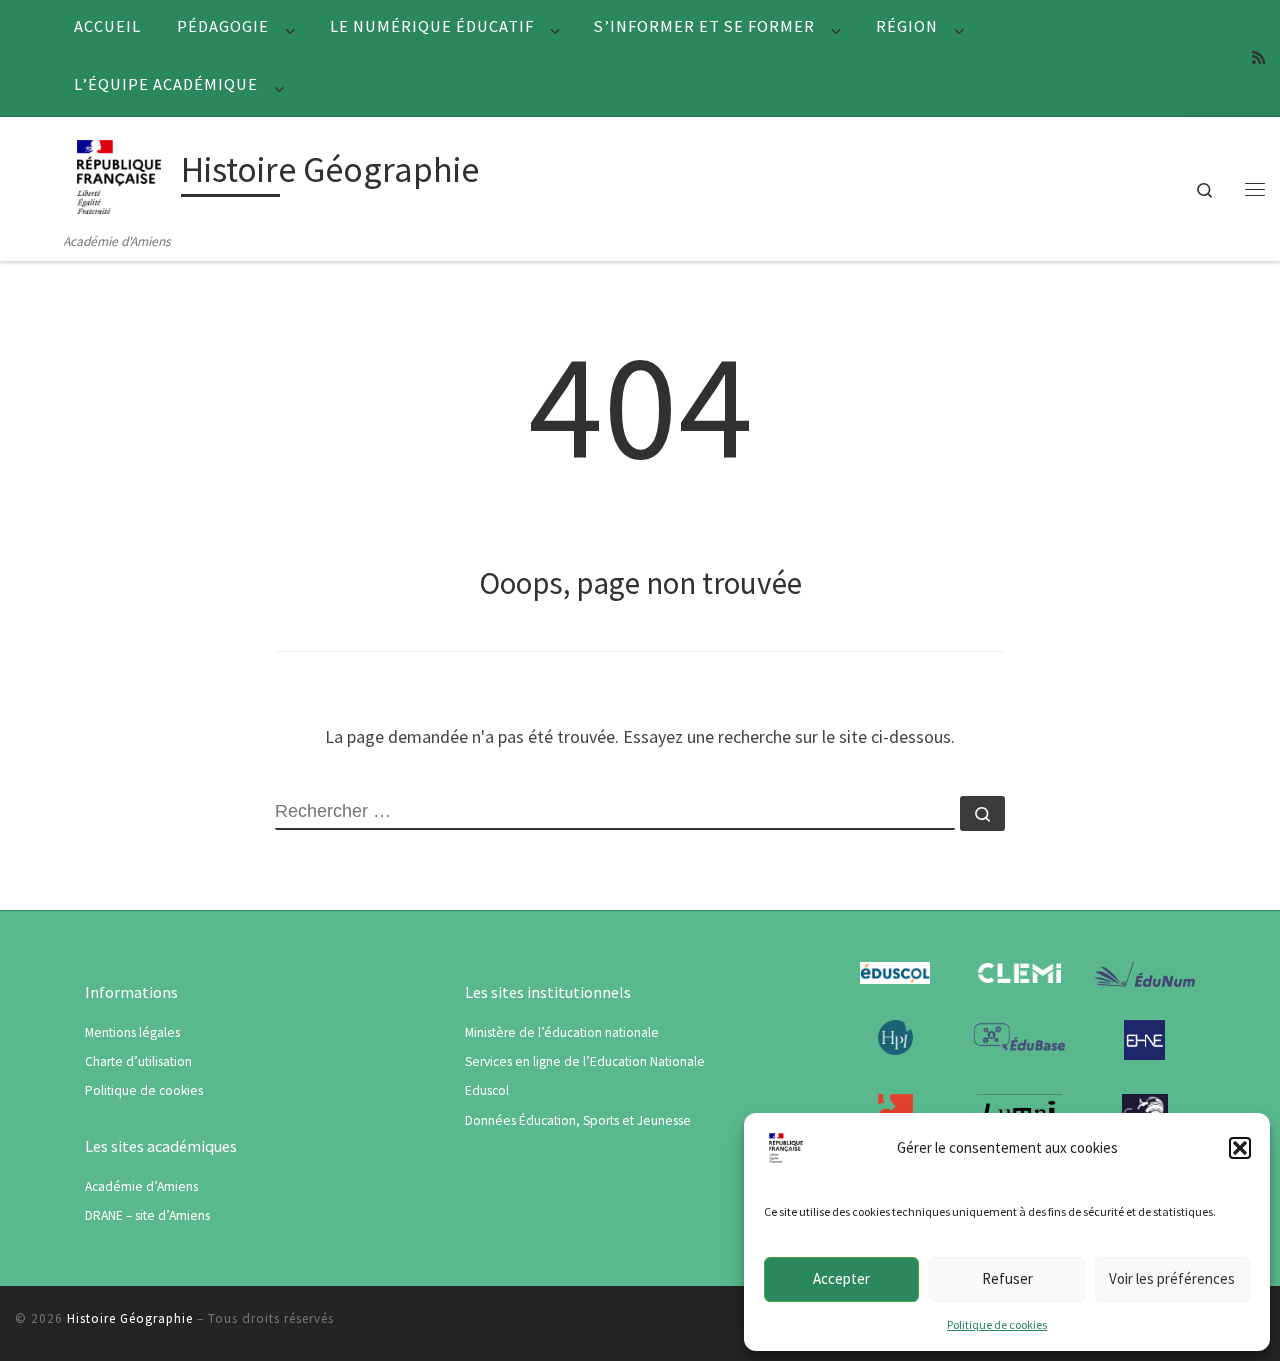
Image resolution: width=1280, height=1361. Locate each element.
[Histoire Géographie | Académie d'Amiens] (119, 173)
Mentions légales (132, 1032)
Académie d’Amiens (141, 1186)
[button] (1240, 1148)
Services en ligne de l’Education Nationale (585, 1061)
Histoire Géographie (130, 1318)
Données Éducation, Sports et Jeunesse (578, 1120)
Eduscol (487, 1090)
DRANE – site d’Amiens (147, 1215)
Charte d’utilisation (138, 1061)
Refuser (1007, 1278)
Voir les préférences (1172, 1278)
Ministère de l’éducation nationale (562, 1032)
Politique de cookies (997, 1324)
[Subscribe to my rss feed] (1258, 57)
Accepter (841, 1278)
